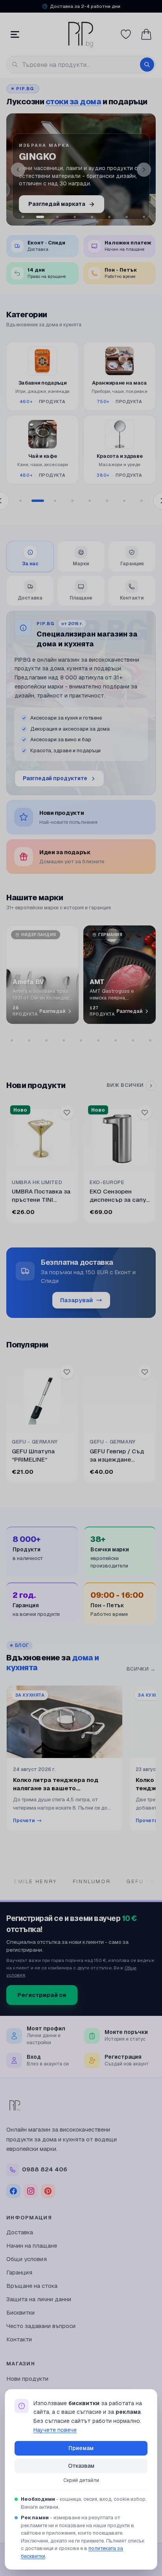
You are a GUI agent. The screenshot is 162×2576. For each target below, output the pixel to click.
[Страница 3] (55, 501)
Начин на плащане (32, 2246)
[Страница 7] (124, 501)
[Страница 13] (133, 1040)
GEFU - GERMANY (104, 1881)
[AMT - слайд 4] (57, 217)
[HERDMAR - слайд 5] (75, 217)
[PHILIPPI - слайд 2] (23, 217)
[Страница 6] (107, 501)
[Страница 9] (64, 1040)
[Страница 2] (38, 501)
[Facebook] (13, 2191)
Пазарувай (76, 1300)
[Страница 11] (98, 1040)
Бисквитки (20, 2312)
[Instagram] (31, 2191)
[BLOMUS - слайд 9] (144, 217)
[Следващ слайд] (144, 170)
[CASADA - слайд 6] (92, 217)
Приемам (81, 2448)
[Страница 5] (90, 501)
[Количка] (146, 34)
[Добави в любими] (67, 1112)
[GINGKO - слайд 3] (40, 217)
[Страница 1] (20, 501)
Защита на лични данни (39, 2299)
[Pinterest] (48, 2191)
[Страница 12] (116, 1040)
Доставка (20, 2232)
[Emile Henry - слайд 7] (109, 217)
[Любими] (126, 34)
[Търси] (147, 65)
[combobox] (81, 65)
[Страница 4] (72, 501)
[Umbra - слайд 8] (127, 217)
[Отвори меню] (15, 34)
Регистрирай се (42, 1995)
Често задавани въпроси (41, 2326)
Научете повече (55, 2430)
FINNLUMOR (41, 1881)
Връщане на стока (32, 2286)
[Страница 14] (150, 1040)
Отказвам (81, 2466)
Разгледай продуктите (55, 778)
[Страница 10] (81, 1040)
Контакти (19, 2339)
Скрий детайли (81, 2480)
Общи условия (27, 2259)
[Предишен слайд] (18, 170)
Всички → (141, 1669)
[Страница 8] (142, 501)
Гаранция (19, 2272)
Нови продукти (27, 2379)
